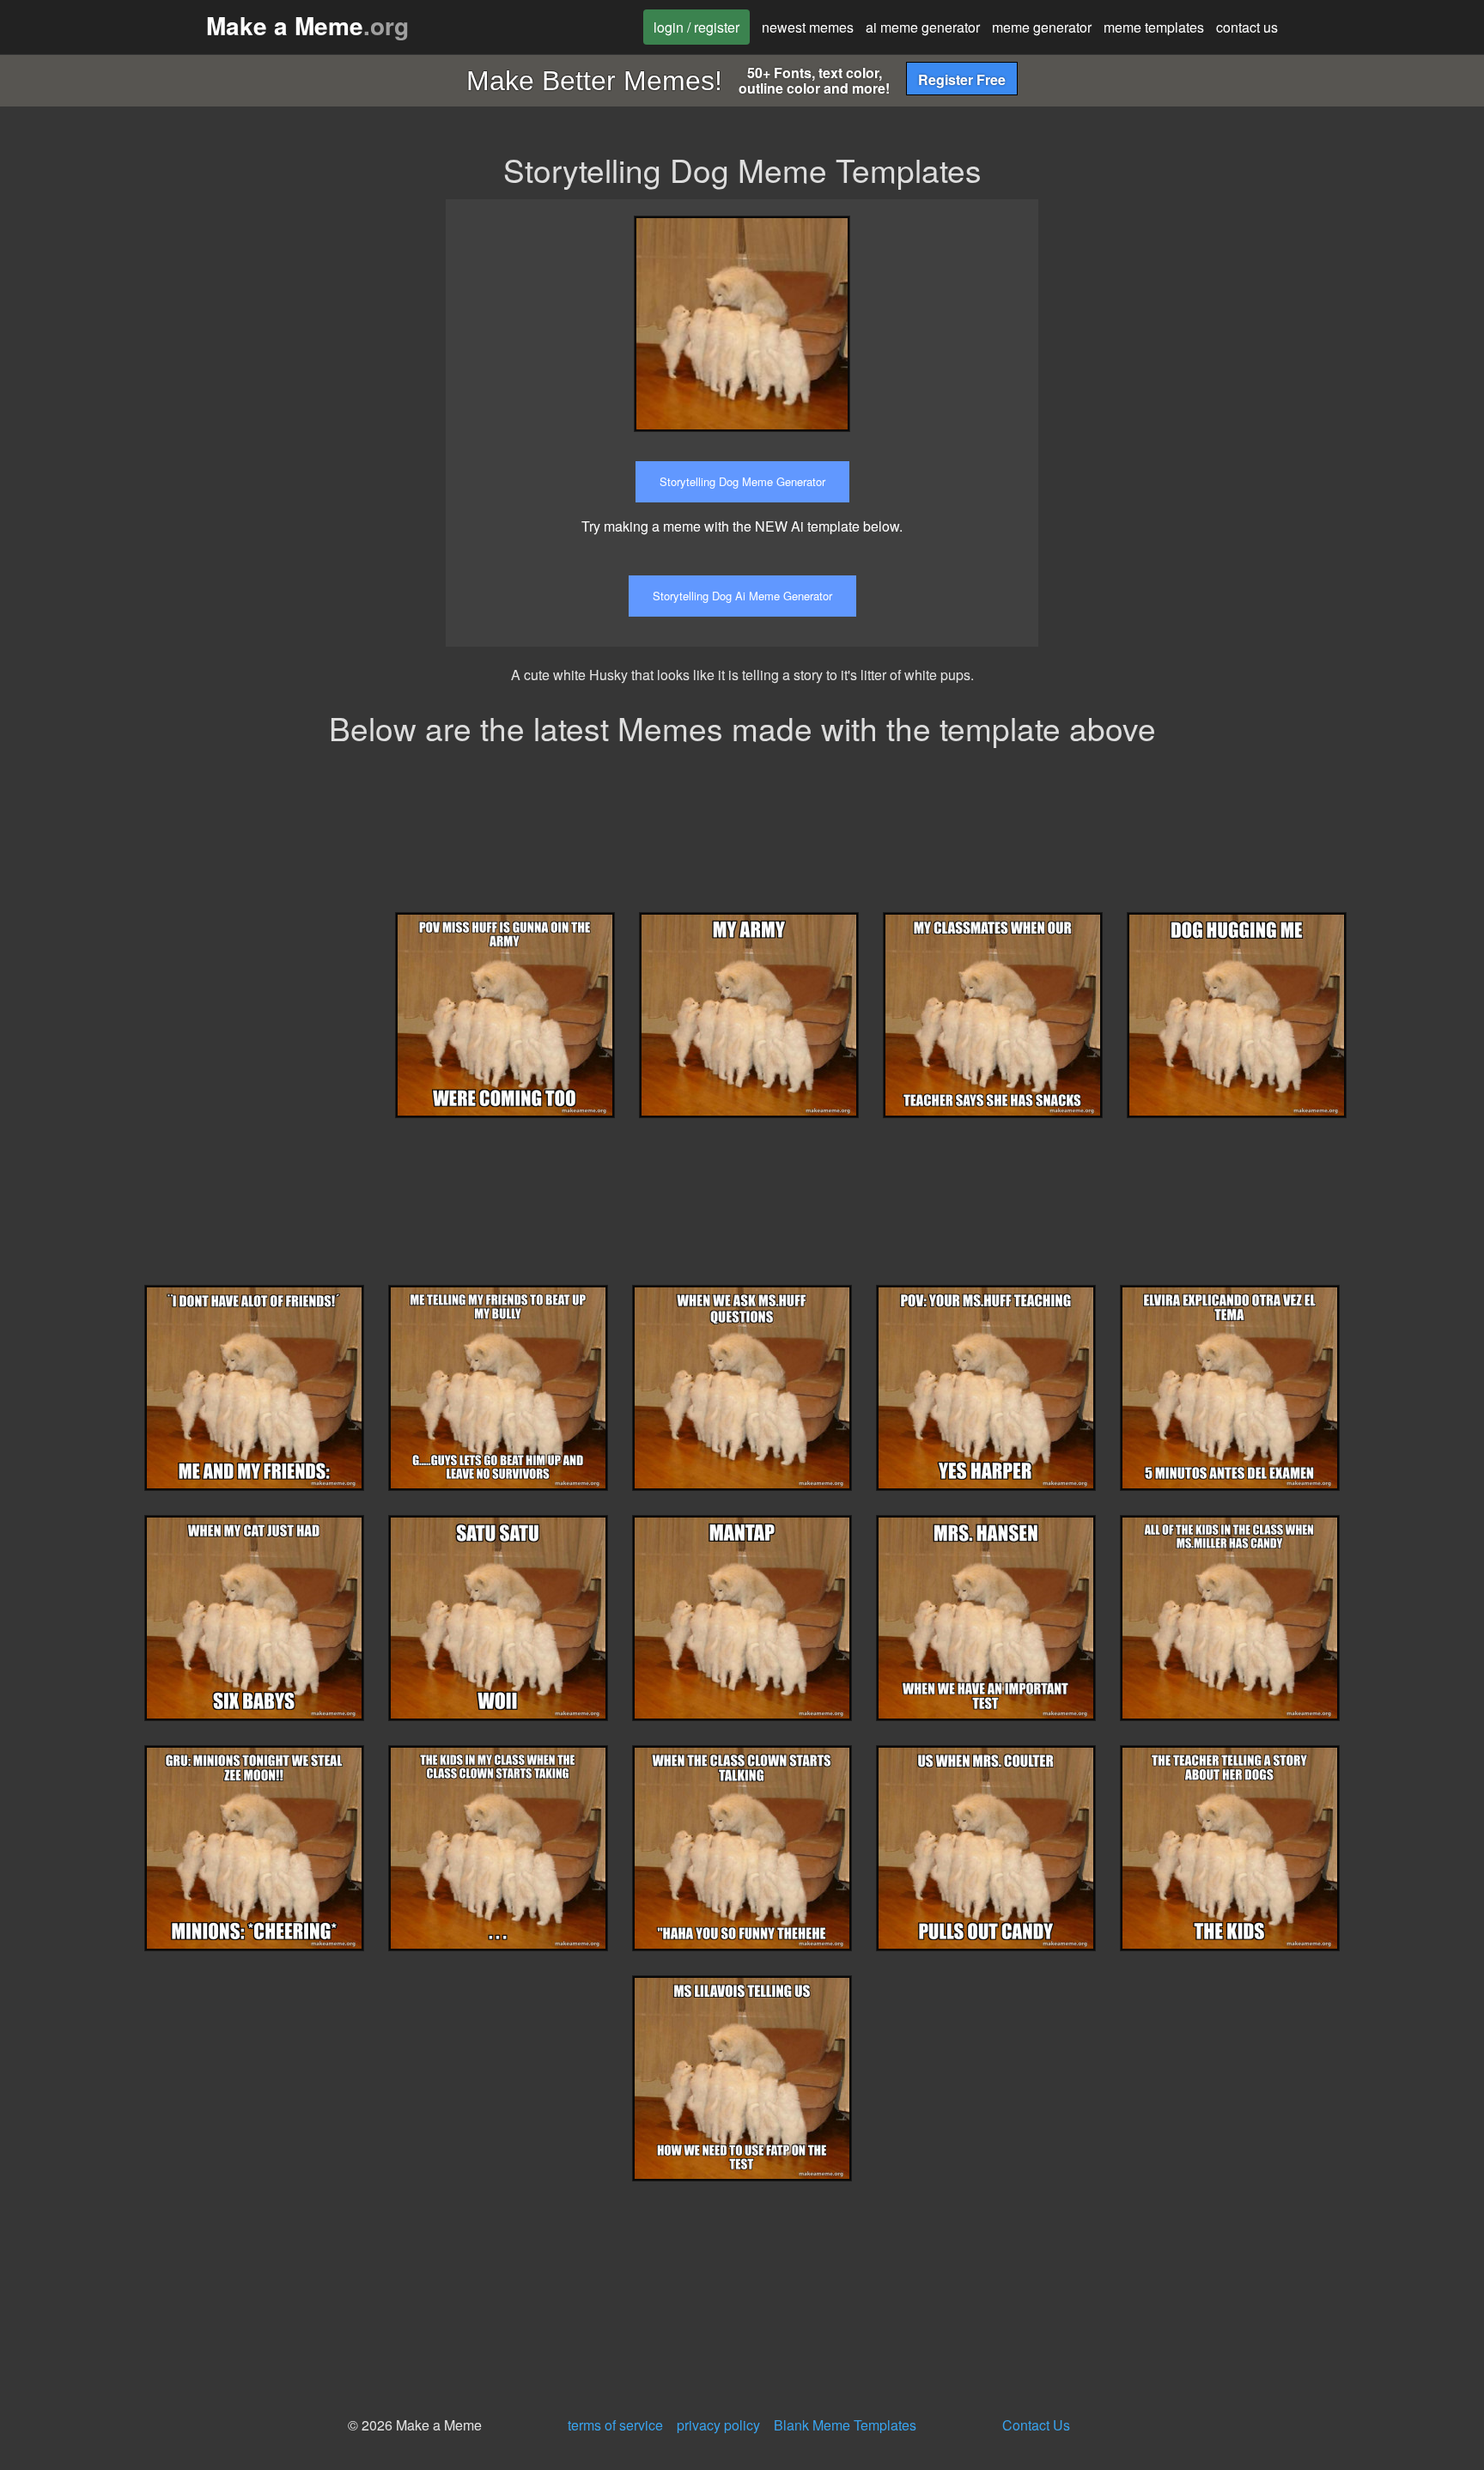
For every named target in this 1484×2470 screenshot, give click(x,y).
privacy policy (718, 2425)
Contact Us (1036, 2425)
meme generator (1042, 27)
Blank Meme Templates (845, 2425)
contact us (1247, 27)
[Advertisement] (1208, 319)
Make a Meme (307, 25)
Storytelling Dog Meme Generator (742, 481)
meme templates (1154, 27)
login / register (696, 27)
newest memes (808, 27)
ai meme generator (923, 27)
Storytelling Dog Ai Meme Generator (742, 596)
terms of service (615, 2425)
